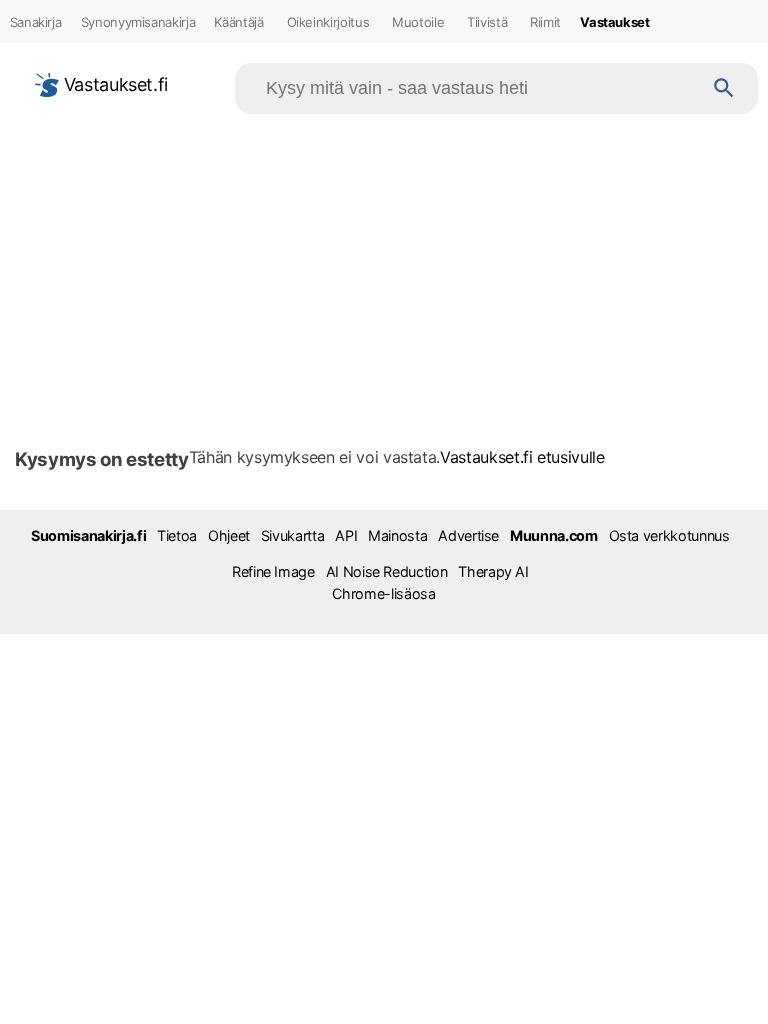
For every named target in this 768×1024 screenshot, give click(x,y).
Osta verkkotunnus (669, 535)
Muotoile (418, 22)
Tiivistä (487, 22)
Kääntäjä (238, 22)
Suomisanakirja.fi (88, 535)
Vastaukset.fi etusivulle (522, 457)
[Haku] (724, 88)
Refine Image (273, 571)
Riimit (545, 22)
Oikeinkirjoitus (328, 22)
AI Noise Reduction (387, 571)
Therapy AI (493, 571)
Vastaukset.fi (113, 84)
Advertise (468, 535)
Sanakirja (36, 22)
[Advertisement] (384, 274)
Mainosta (397, 535)
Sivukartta (292, 535)
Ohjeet (229, 535)
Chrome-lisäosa (383, 593)
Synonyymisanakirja (138, 22)
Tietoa (177, 535)
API (346, 535)
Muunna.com (553, 535)
